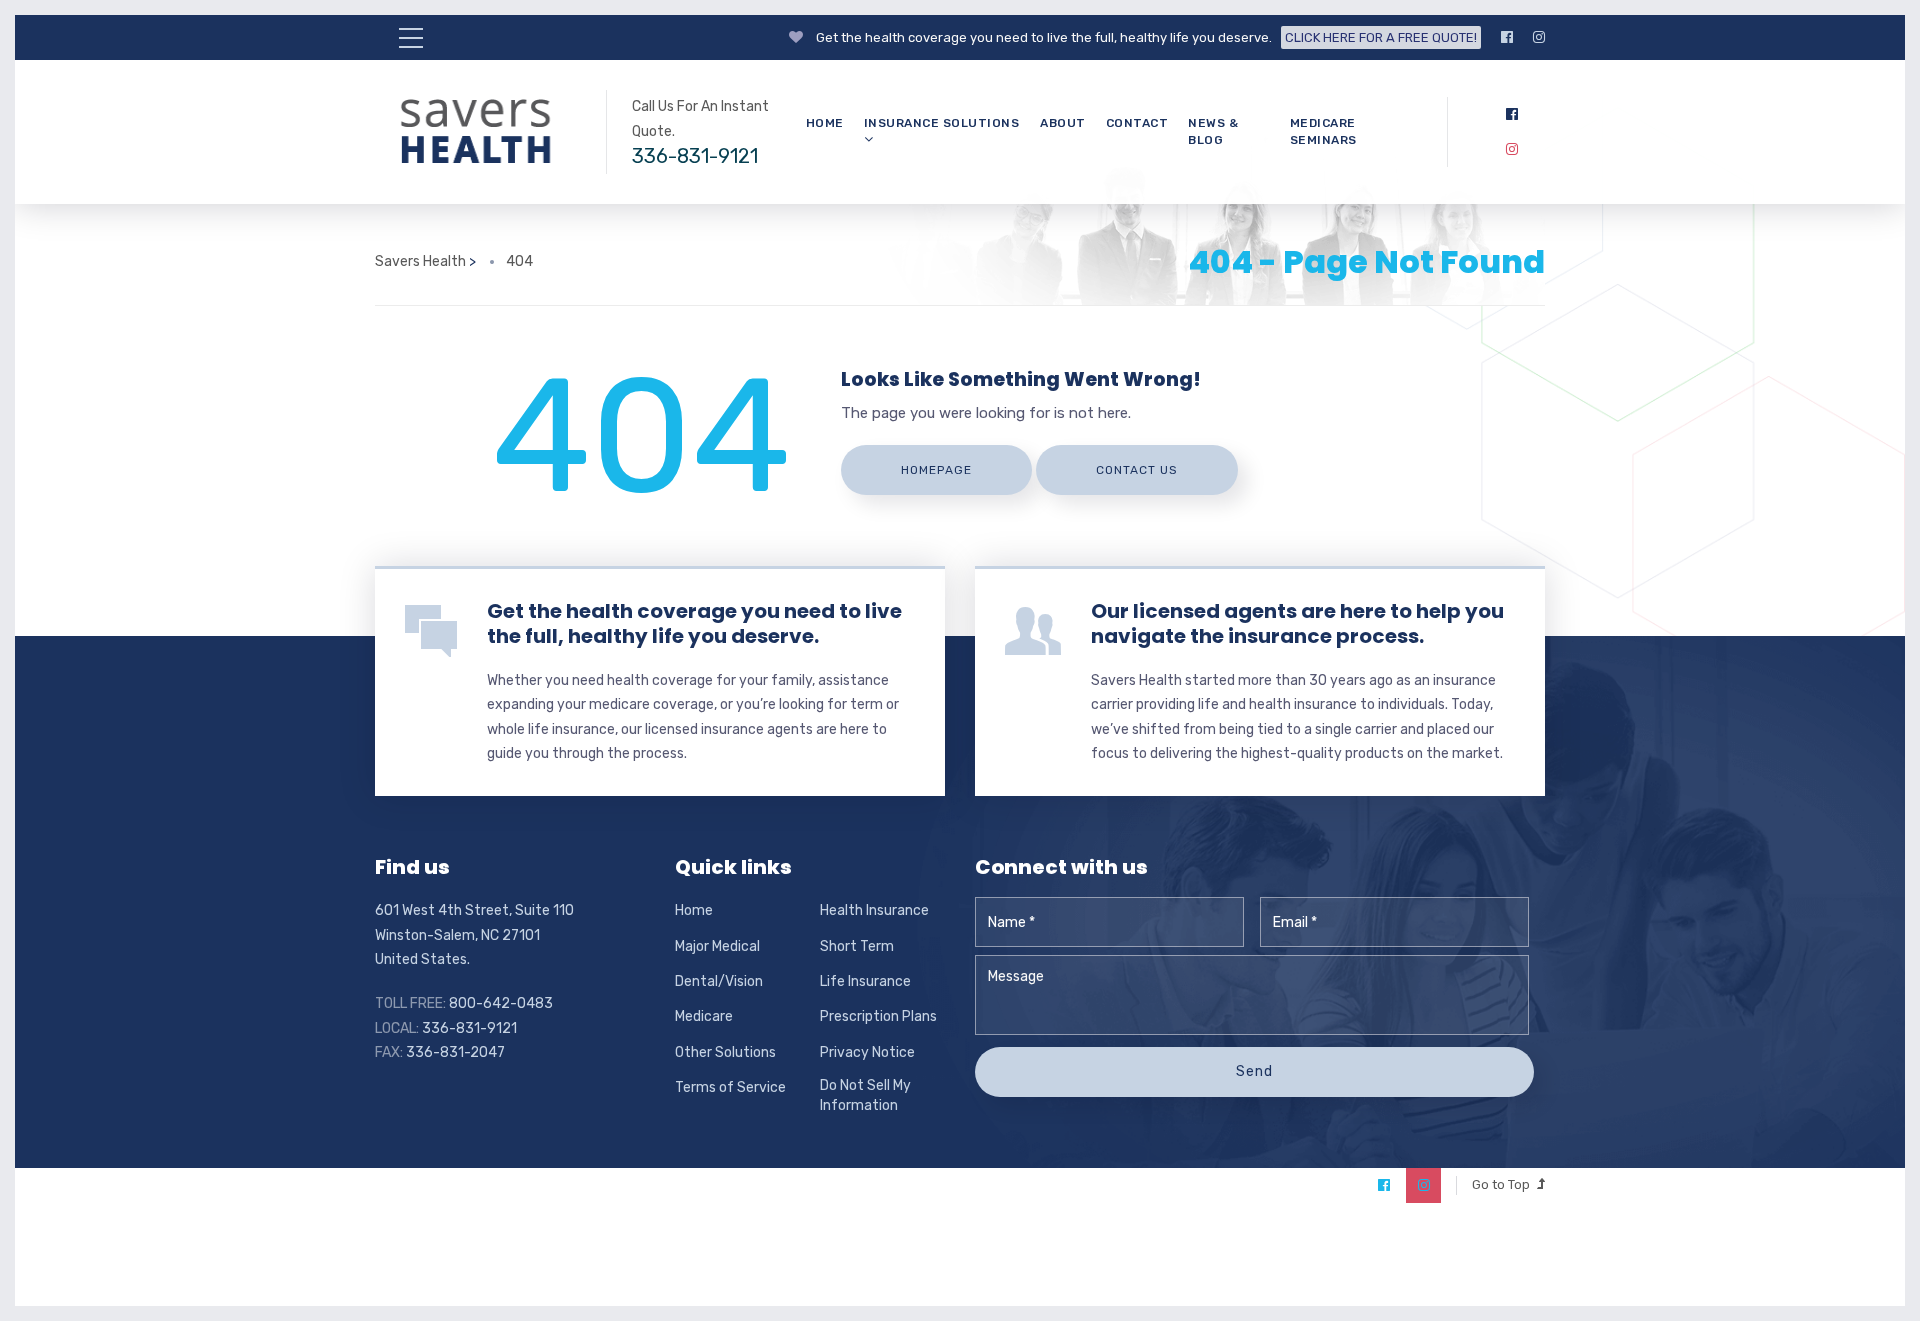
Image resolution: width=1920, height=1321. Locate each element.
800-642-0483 (501, 1003)
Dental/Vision (719, 981)
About (1063, 123)
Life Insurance (865, 981)
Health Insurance (874, 910)
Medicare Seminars (1323, 131)
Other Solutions (725, 1052)
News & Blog (1213, 131)
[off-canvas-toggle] (411, 38)
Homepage (936, 470)
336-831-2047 (455, 1052)
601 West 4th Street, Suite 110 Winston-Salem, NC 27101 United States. (474, 935)
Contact (1137, 123)
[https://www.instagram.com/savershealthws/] (1539, 37)
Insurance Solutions (942, 123)
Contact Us (1137, 470)
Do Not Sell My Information (865, 1095)
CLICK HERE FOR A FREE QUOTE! (1381, 37)
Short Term (857, 946)
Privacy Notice (867, 1052)
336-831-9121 (695, 156)
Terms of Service (730, 1087)
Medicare (704, 1016)
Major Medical (717, 946)
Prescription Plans (878, 1016)
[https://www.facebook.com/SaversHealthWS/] (1507, 37)
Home (825, 123)
